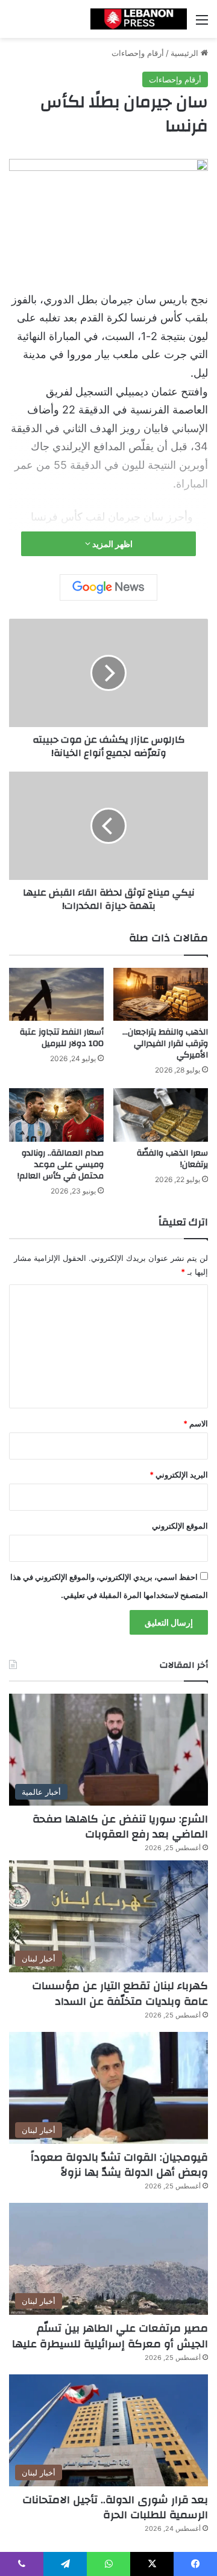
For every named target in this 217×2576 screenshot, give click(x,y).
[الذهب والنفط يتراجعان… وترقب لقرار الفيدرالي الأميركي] (161, 994)
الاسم (196, 1423)
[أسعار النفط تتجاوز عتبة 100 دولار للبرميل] (56, 995)
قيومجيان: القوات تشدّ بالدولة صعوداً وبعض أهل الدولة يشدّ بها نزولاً (119, 2165)
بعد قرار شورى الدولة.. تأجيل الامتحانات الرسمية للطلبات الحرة (115, 2507)
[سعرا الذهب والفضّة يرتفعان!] (161, 1115)
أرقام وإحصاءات (138, 53)
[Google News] (108, 587)
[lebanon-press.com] (139, 19)
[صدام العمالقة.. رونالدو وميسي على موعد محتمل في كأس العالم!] (56, 1115)
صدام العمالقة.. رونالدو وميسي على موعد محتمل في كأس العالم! (61, 1165)
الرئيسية (186, 53)
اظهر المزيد (112, 544)
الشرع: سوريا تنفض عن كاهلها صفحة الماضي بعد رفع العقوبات (120, 1827)
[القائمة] (202, 24)
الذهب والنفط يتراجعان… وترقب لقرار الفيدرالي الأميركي (165, 1044)
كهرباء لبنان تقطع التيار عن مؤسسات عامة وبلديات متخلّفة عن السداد (120, 1993)
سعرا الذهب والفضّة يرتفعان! (172, 1159)
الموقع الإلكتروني (180, 1526)
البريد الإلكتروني (179, 1475)
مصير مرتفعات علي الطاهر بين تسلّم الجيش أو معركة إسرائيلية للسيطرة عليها (110, 2336)
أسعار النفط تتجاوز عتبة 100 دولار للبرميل (62, 1038)
